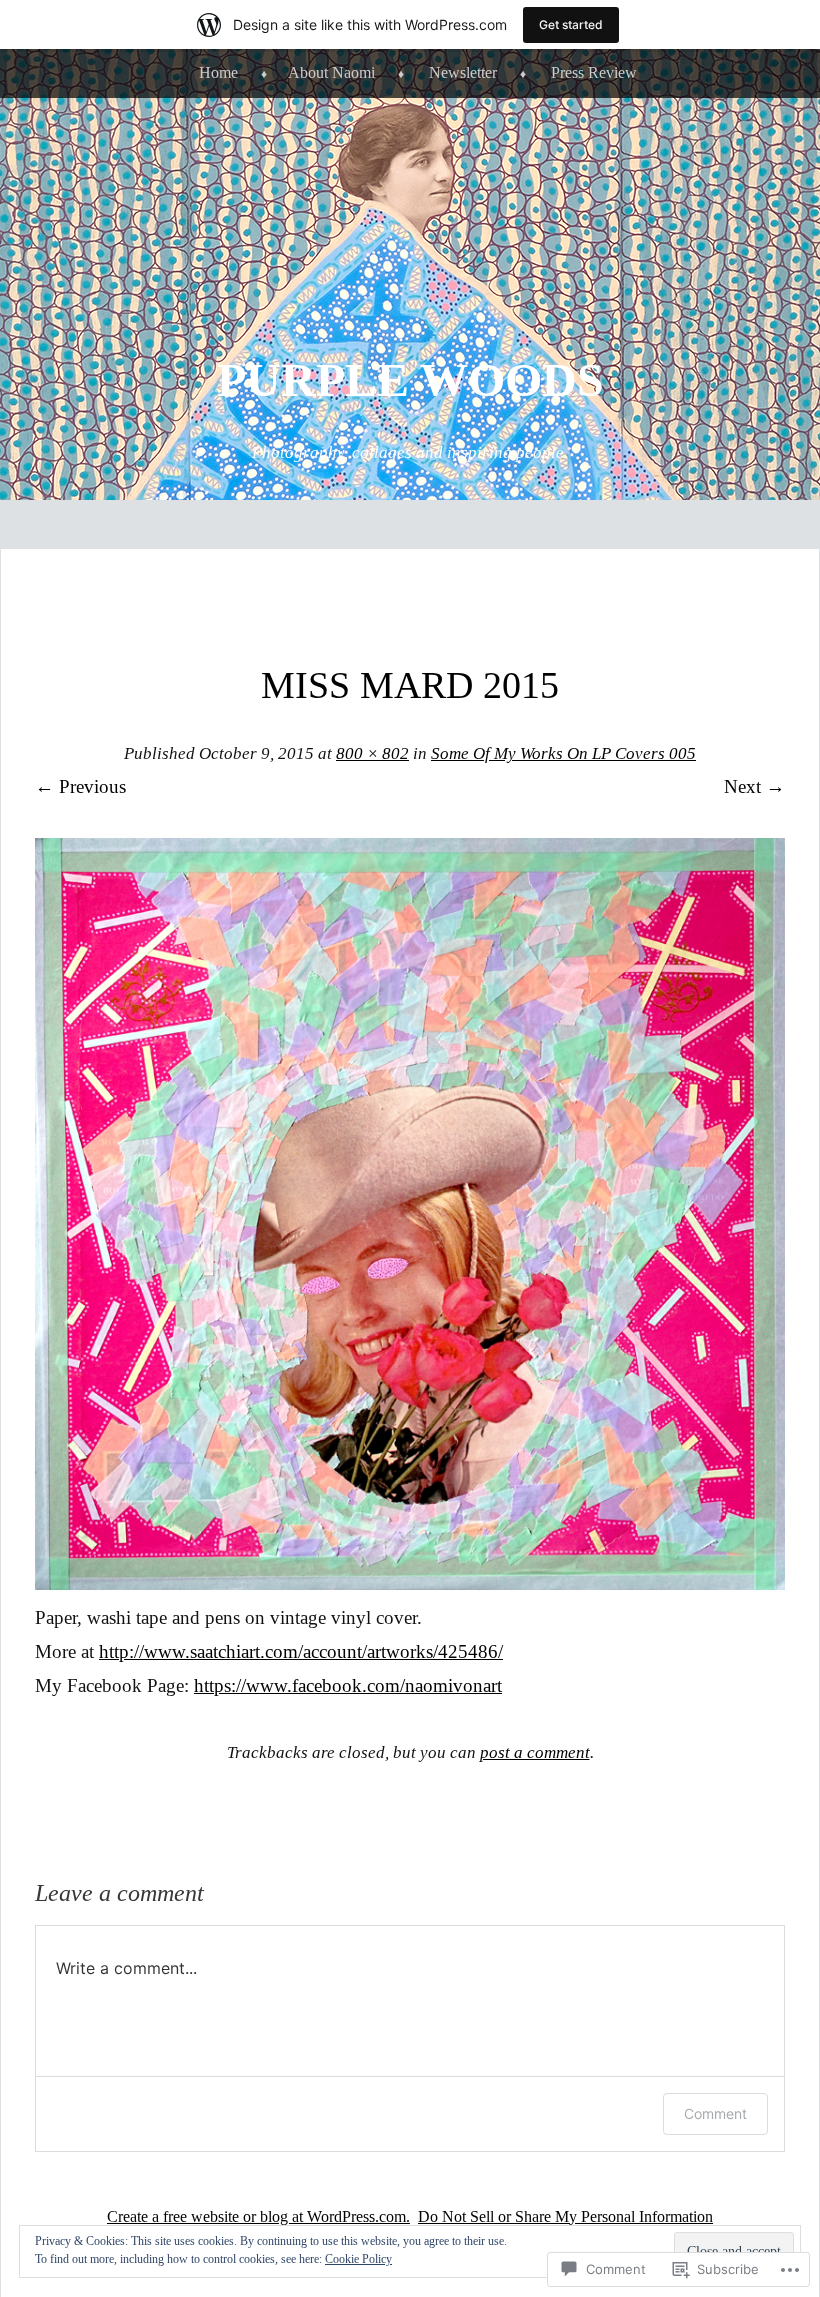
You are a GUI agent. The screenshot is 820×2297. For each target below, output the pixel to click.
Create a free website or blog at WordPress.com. (258, 2216)
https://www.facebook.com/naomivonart (348, 1685)
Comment (715, 2113)
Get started (571, 24)
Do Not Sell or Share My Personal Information (565, 2216)
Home (218, 72)
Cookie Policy (358, 2259)
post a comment (535, 1752)
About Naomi (331, 72)
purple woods (410, 379)
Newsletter (463, 72)
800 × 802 (372, 753)
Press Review (594, 72)
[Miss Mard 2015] (410, 1583)
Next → (754, 786)
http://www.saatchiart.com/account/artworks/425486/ (301, 1651)
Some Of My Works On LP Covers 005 (563, 753)
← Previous (80, 786)
